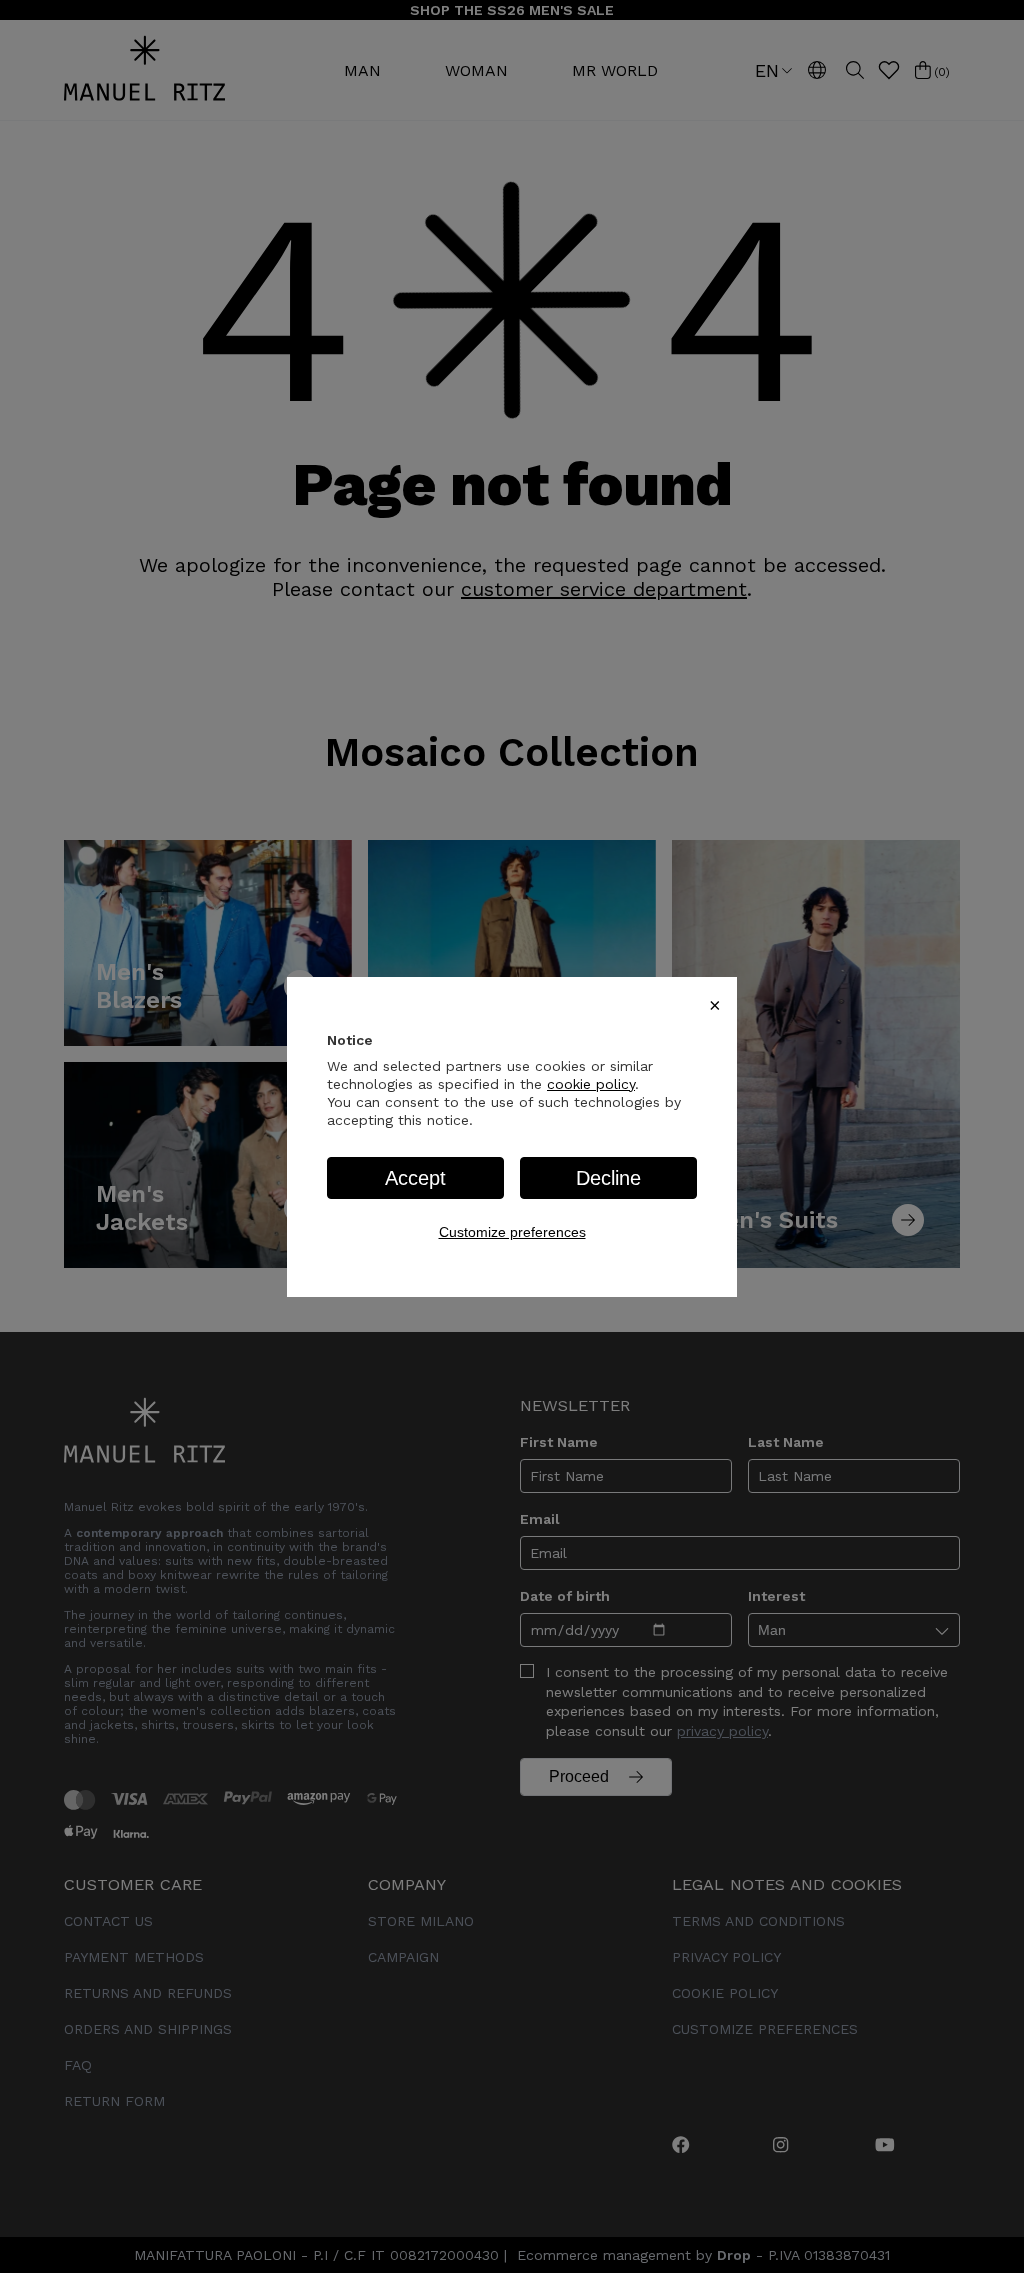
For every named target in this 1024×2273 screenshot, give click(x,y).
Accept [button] (415, 1178)
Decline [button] (608, 1178)
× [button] (715, 1005)
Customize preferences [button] (512, 1232)
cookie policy (591, 1084)
